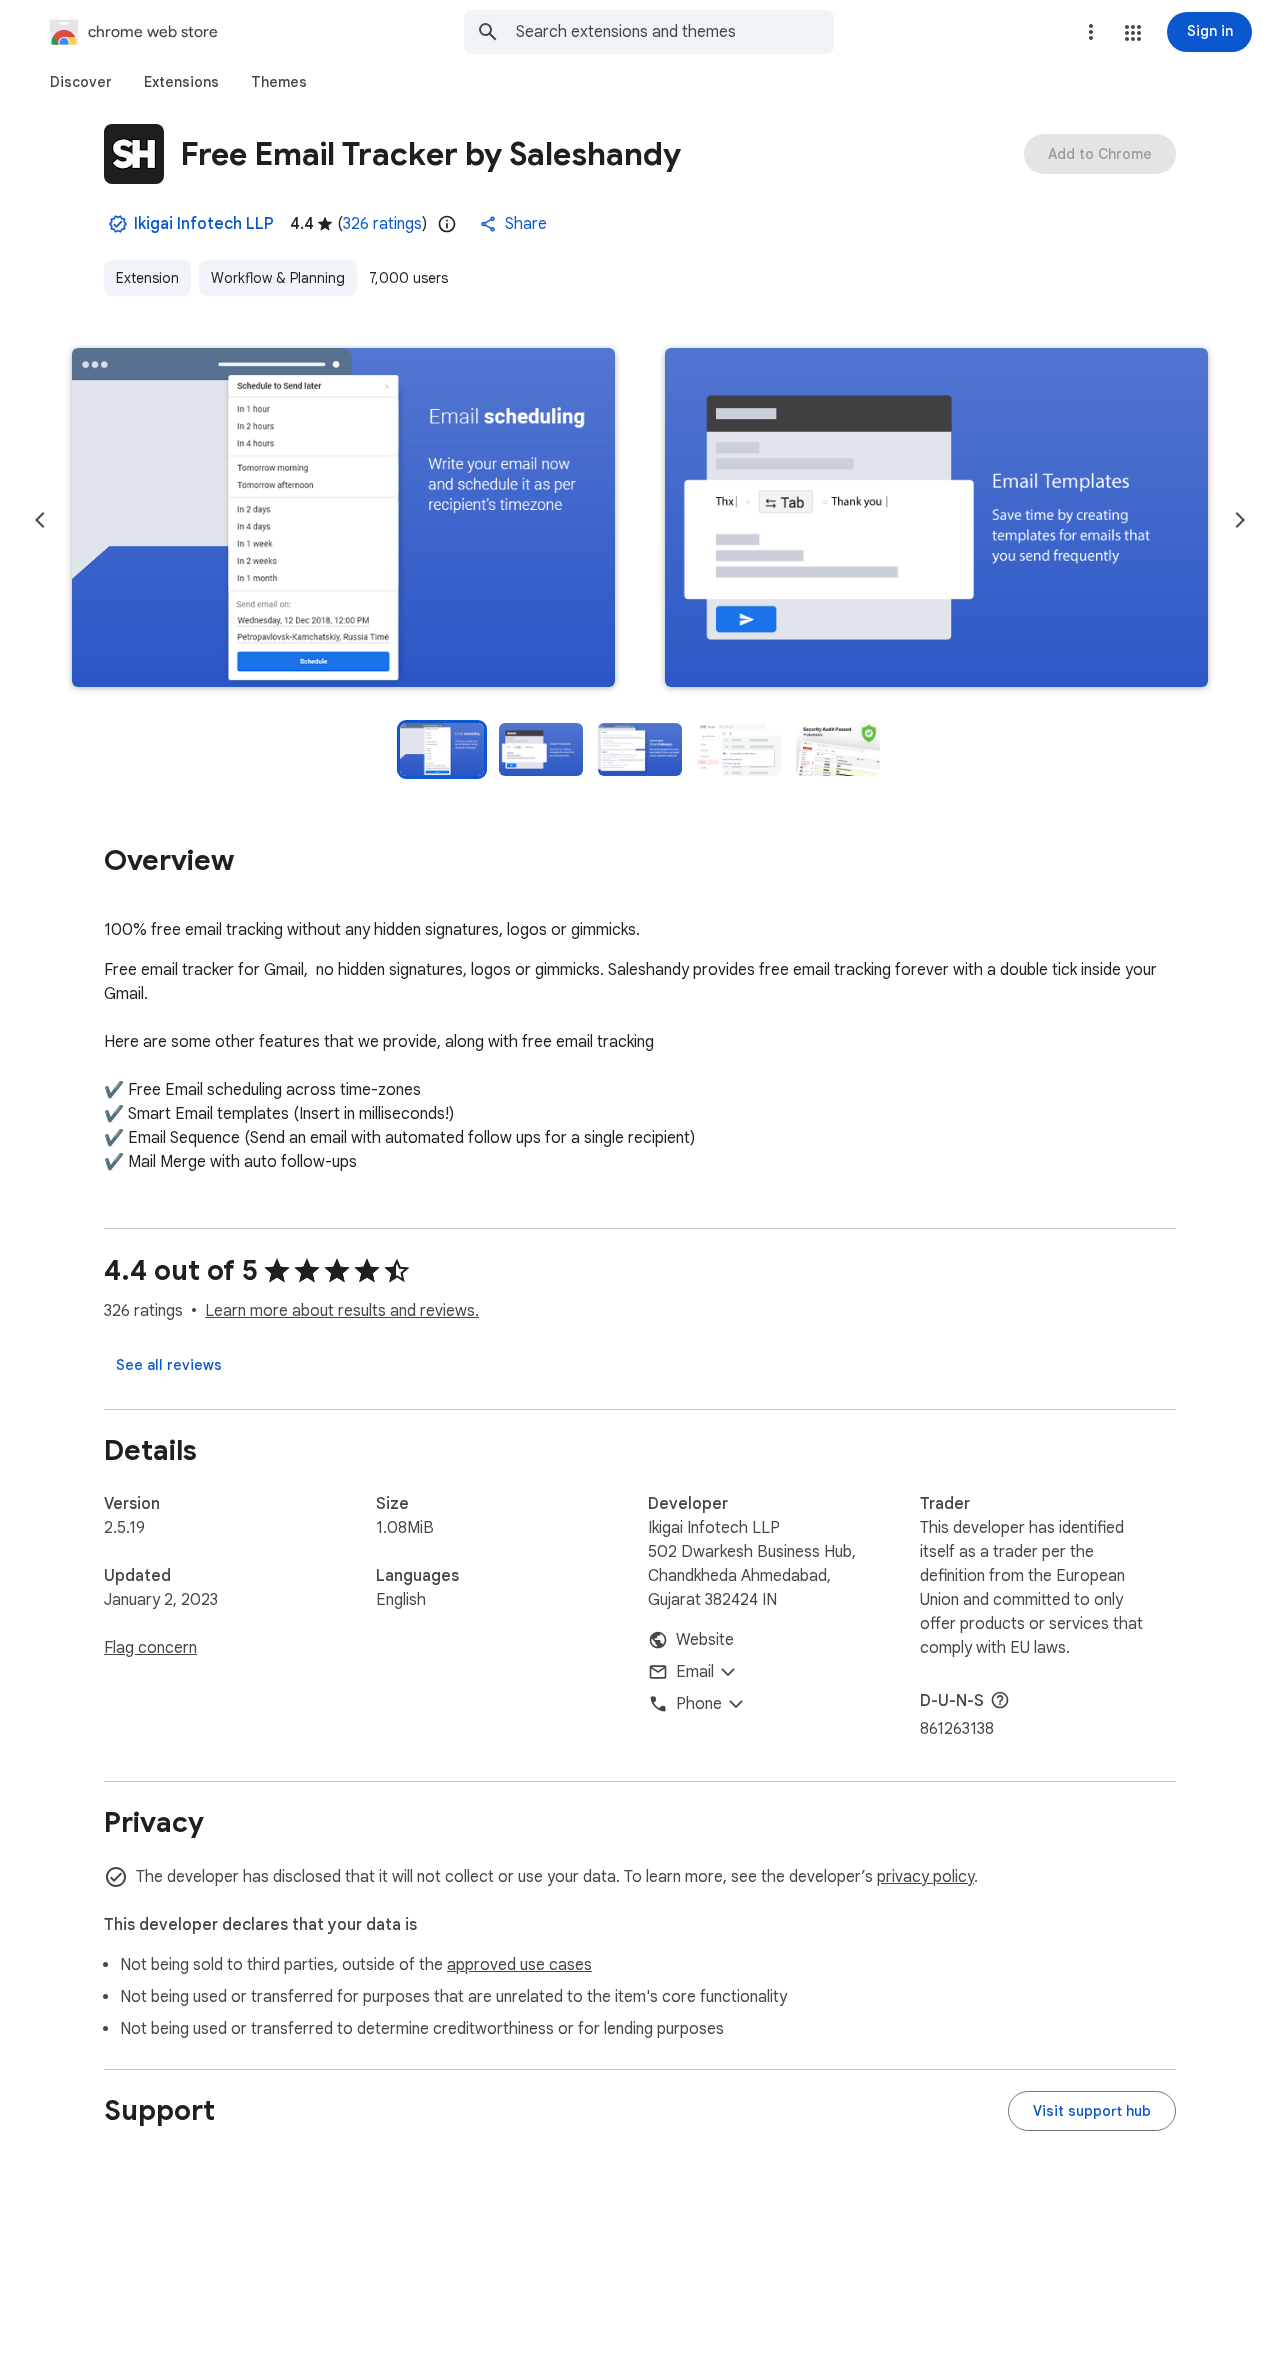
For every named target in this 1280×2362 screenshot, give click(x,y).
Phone (699, 1704)
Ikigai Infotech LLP (204, 224)
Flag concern (150, 1648)
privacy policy (925, 1877)
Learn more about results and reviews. (342, 1311)
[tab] (81, 82)
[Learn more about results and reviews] (1000, 1700)
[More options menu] (1091, 32)
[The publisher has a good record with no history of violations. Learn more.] (118, 224)
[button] (1133, 33)
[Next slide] (1240, 520)
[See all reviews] (169, 1365)
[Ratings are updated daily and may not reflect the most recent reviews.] (447, 224)
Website (705, 1640)
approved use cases (519, 1965)
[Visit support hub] (1092, 2111)
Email (695, 1672)
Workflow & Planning (278, 278)
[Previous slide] (40, 520)
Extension (147, 278)
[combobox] (675, 32)
